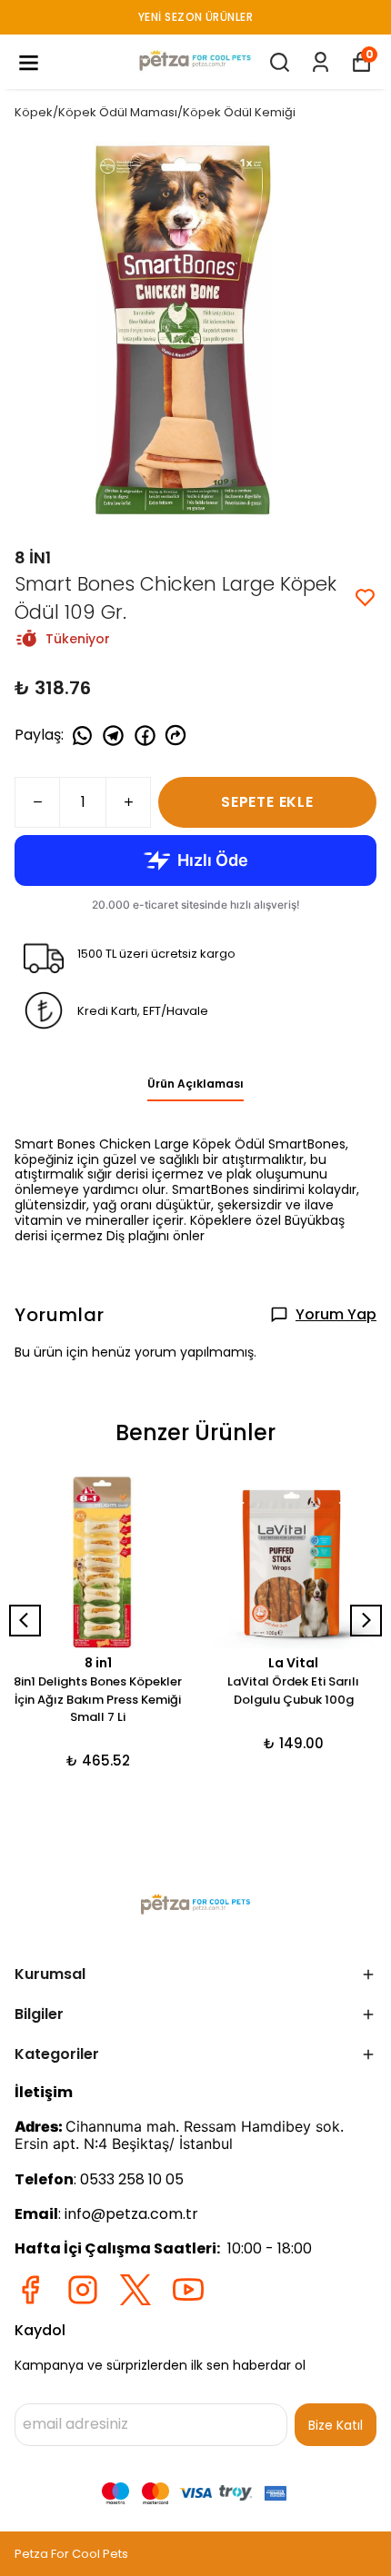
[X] (135, 2290)
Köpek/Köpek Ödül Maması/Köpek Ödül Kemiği (155, 112)
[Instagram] (83, 2290)
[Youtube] (188, 2290)
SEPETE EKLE (267, 802)
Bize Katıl (336, 2425)
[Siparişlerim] (321, 62)
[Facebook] (30, 2290)
